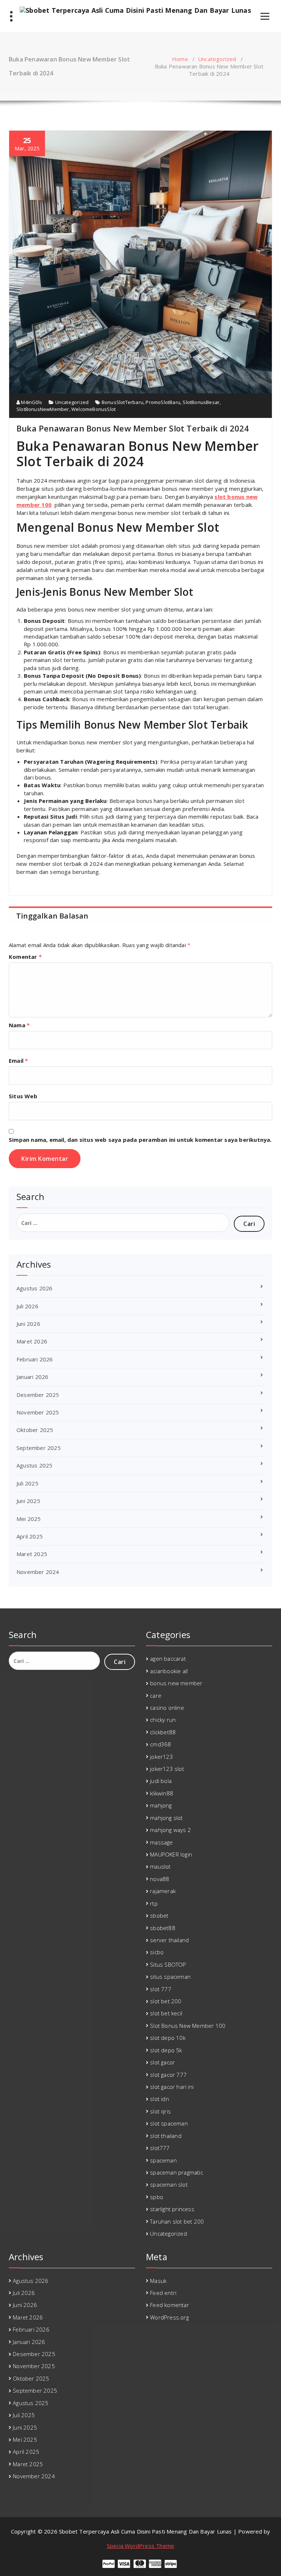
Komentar (25, 957)
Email (18, 1061)
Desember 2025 (38, 1395)
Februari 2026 (35, 1359)
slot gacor (162, 2062)
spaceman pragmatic (177, 2172)
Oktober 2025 (35, 1430)
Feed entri (163, 2293)
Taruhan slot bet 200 (177, 2221)
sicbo (157, 1952)
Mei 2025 (29, 1519)
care (156, 1695)
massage (161, 1842)
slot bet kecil (166, 2013)
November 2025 (38, 1412)
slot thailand (166, 2136)
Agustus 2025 (34, 1465)
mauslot (160, 1866)
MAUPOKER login (171, 1854)
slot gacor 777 (168, 2075)
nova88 (160, 1879)
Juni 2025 (28, 1501)
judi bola (161, 1781)
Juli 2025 (27, 1483)
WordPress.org (169, 2317)
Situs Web (23, 1096)
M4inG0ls (31, 402)
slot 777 (161, 1989)
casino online (167, 1708)
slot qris (160, 2111)
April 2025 (30, 1536)
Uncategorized (217, 59)
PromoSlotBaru (163, 402)
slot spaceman (169, 2123)
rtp (154, 1903)
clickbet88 (163, 1732)
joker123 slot (167, 1769)
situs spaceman (170, 1977)
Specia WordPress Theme (140, 2546)
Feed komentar (170, 2305)
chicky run (163, 1720)
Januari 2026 (32, 1377)
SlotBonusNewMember (43, 409)
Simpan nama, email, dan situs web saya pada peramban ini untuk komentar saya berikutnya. (140, 1140)
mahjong (161, 1805)
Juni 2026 (28, 1324)
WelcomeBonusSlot (93, 409)
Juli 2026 (27, 1306)
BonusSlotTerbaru (123, 402)
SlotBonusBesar (201, 402)
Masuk (158, 2281)
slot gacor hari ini (172, 2087)
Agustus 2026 (34, 1288)
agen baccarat (168, 1659)
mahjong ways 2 (171, 1830)
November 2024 (38, 1572)
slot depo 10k (168, 2038)
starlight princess (172, 2209)
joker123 (162, 1757)
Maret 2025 (32, 1554)
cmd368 (160, 1744)
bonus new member (176, 1683)
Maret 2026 (32, 1341)
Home (180, 59)
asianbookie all (169, 1671)
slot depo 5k (166, 2050)
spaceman (163, 2160)
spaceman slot (169, 2184)
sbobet (159, 1915)
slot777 (160, 2148)
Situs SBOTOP (168, 1964)
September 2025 (39, 1448)
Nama (19, 1025)
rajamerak (163, 1891)
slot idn (160, 2099)
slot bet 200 (166, 2001)
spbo (157, 2197)
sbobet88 (163, 1928)
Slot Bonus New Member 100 (188, 2026)
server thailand (169, 1940)
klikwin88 (162, 1793)
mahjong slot (166, 1818)
